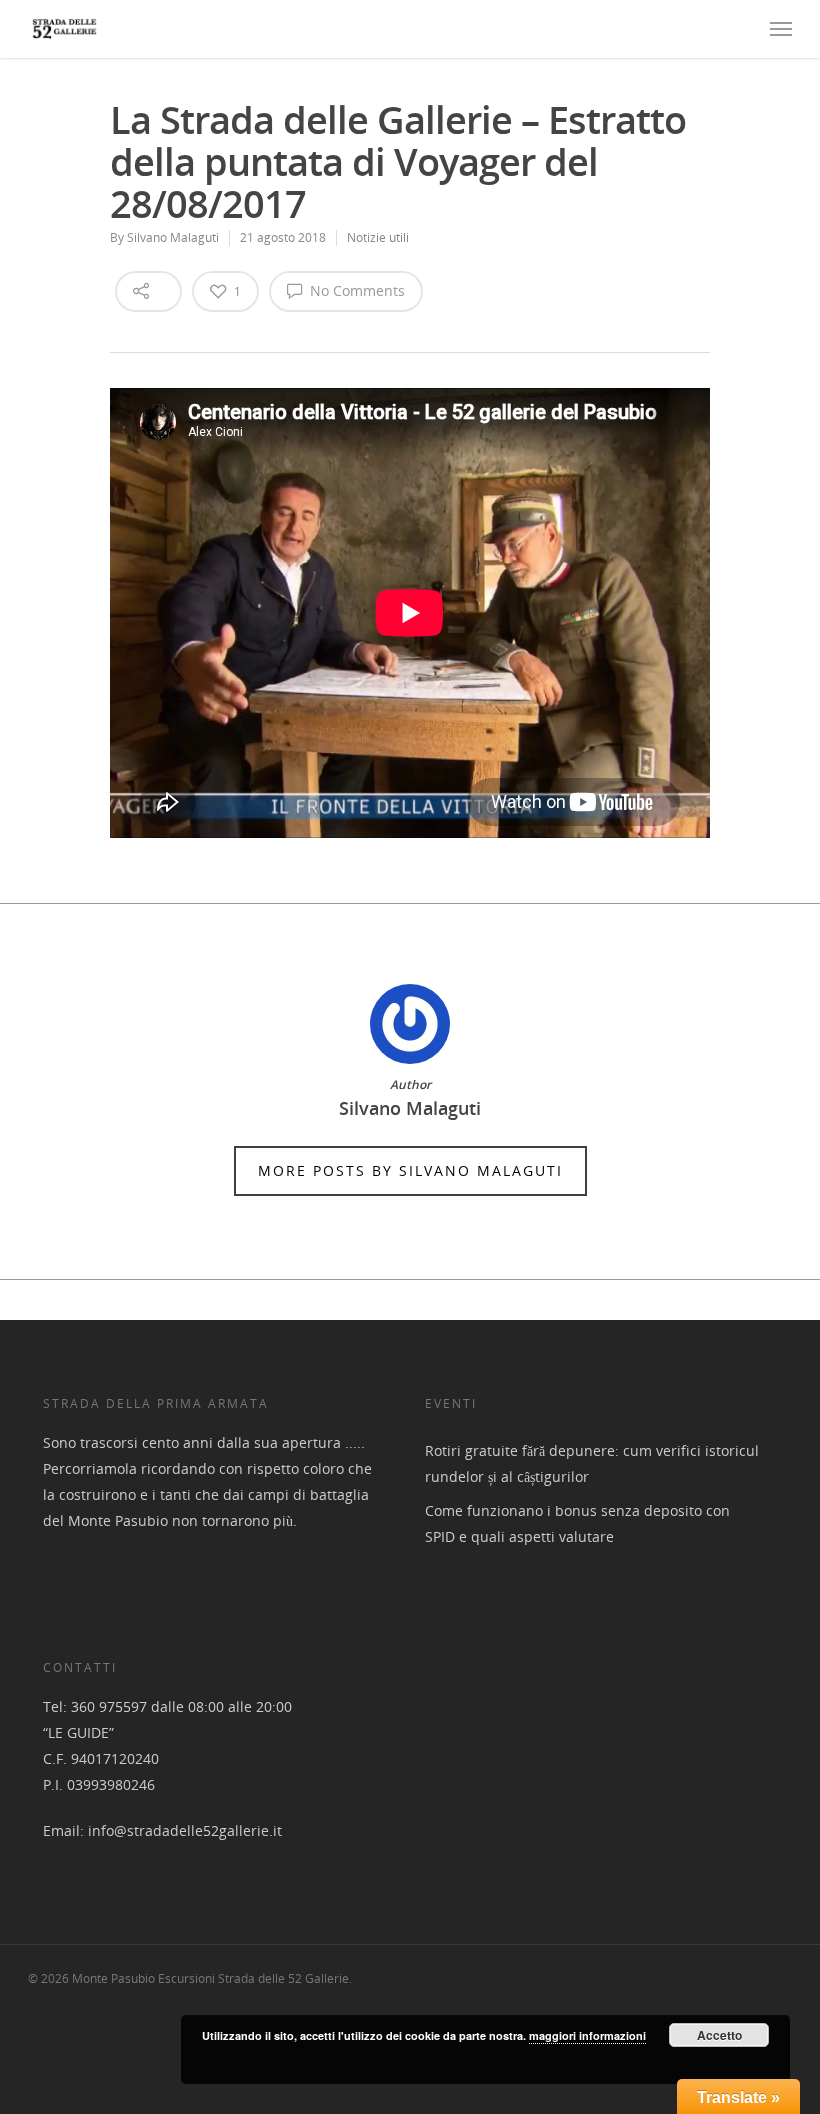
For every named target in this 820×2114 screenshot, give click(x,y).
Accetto (719, 2035)
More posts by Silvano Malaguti (410, 1170)
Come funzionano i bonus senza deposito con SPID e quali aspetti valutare (577, 1523)
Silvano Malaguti (173, 237)
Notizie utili (378, 237)
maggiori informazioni (587, 2035)
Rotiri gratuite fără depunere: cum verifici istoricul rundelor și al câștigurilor (592, 1463)
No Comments (355, 290)
